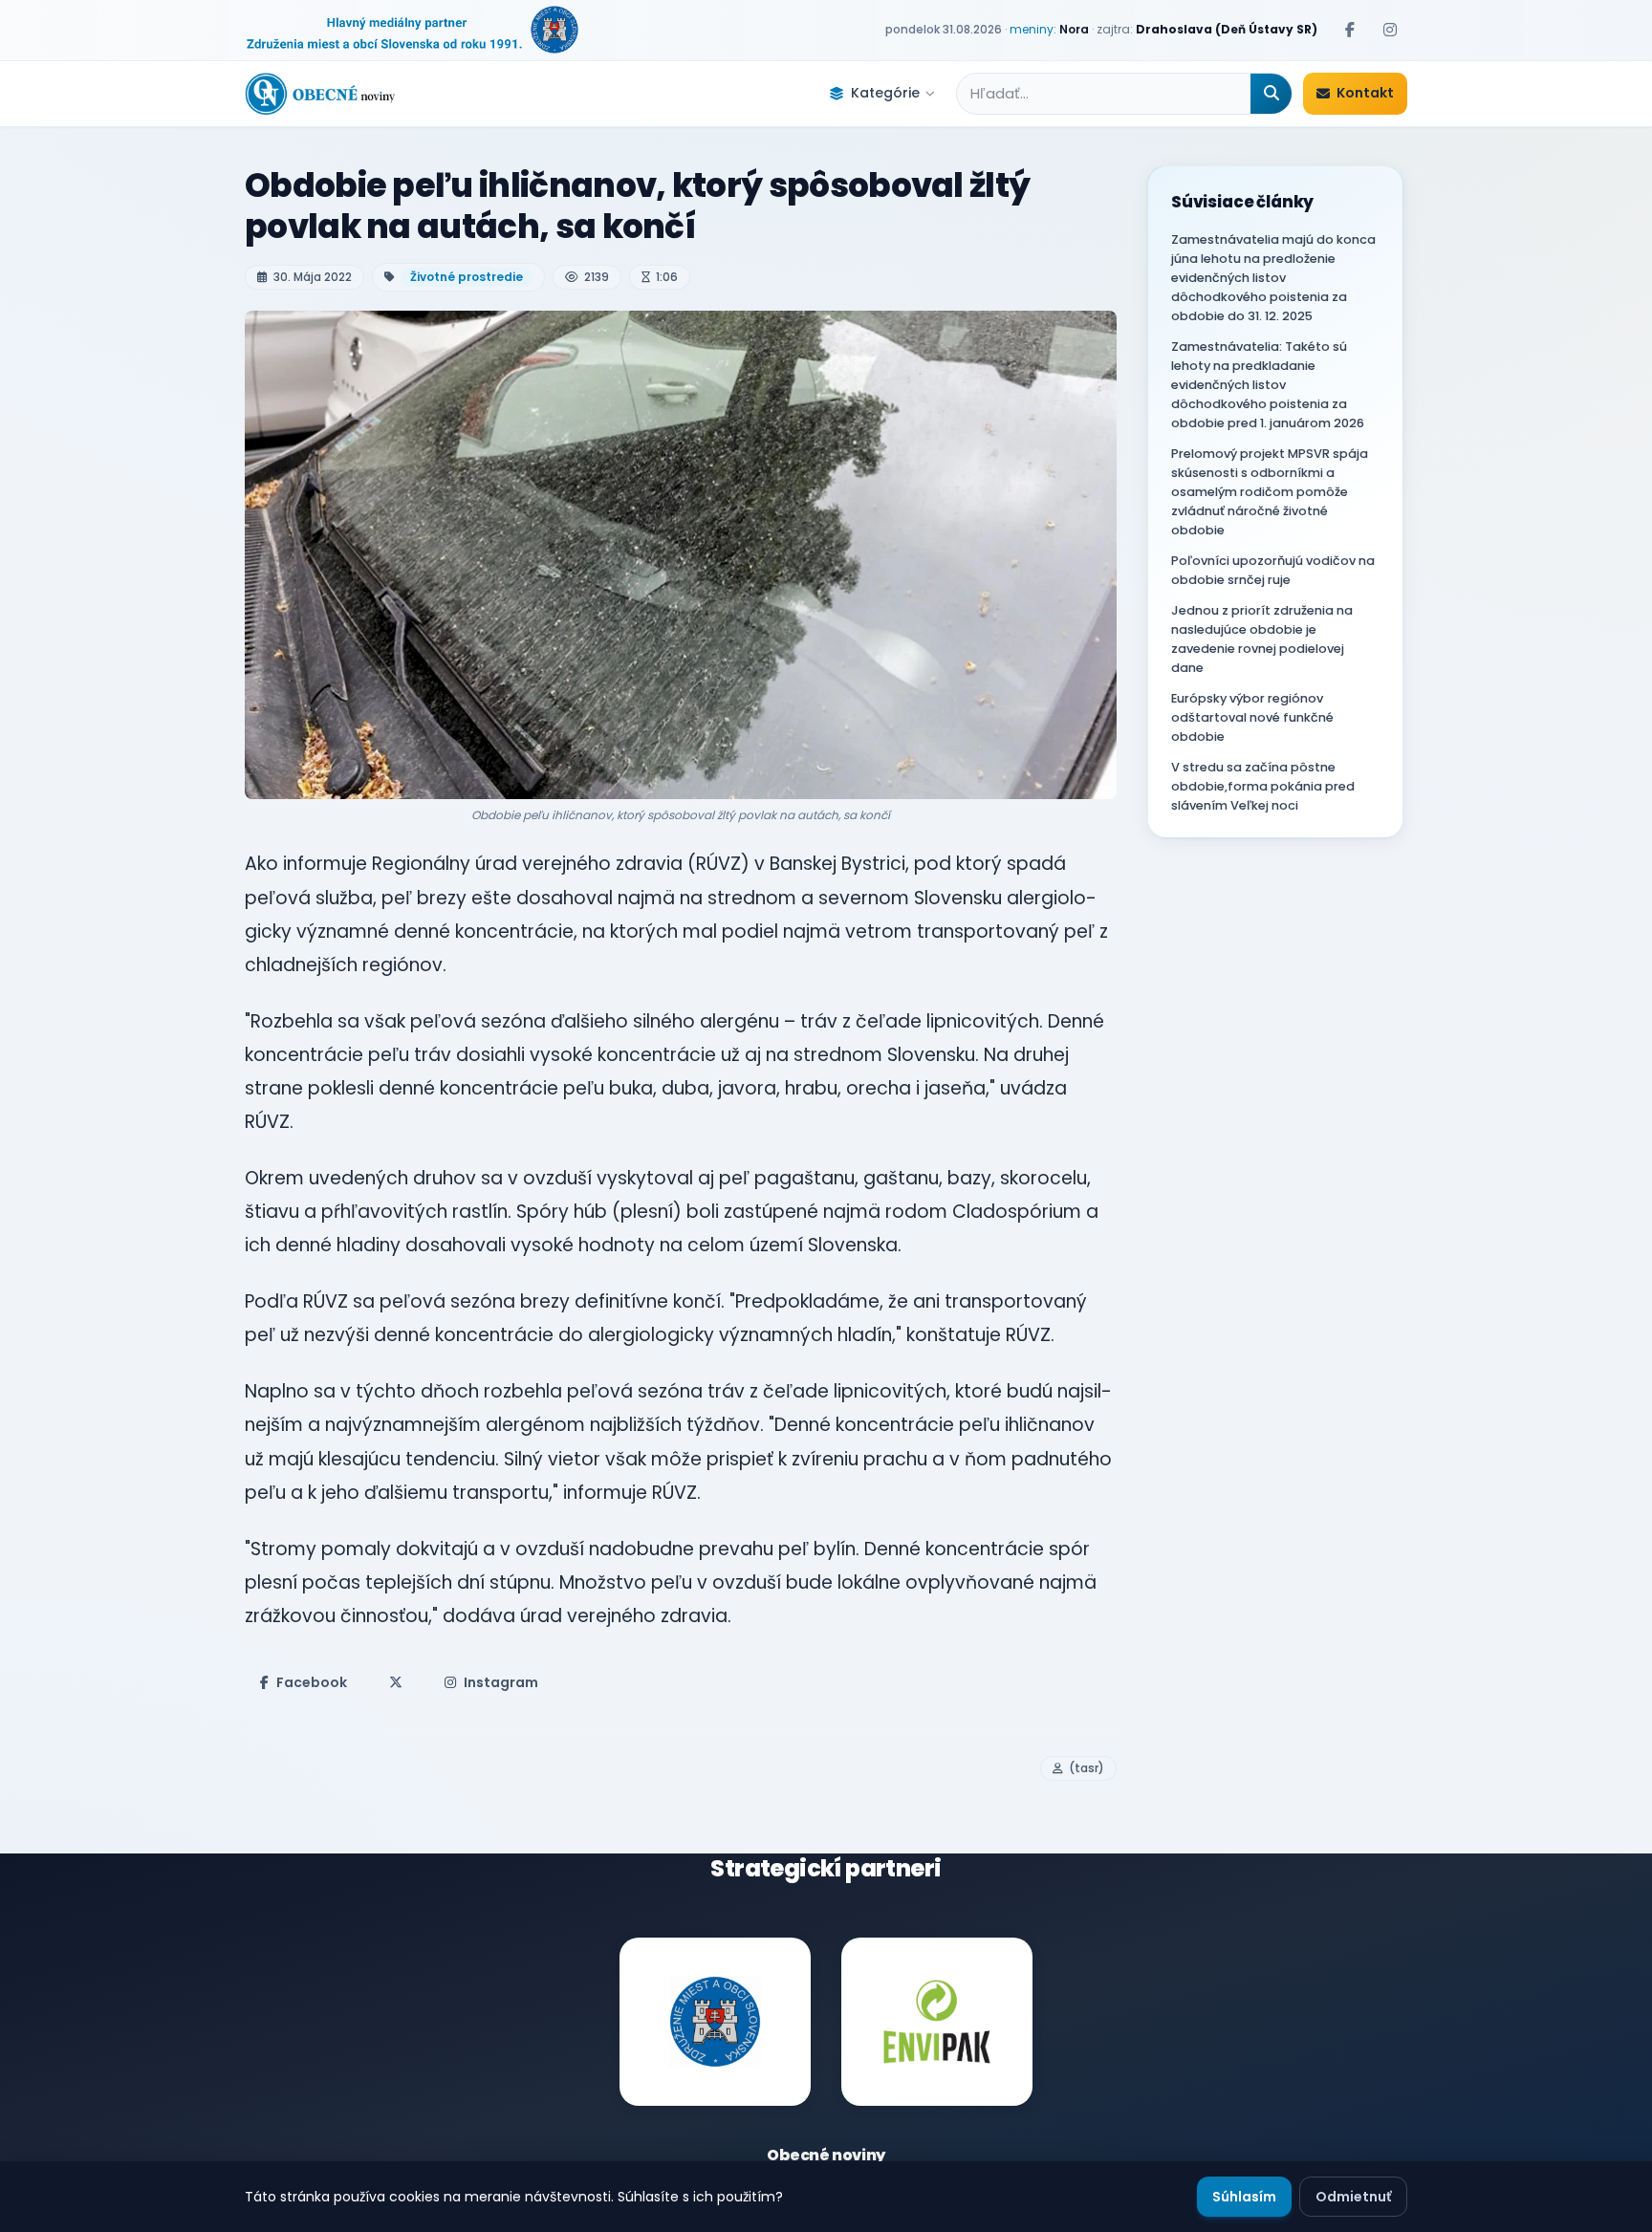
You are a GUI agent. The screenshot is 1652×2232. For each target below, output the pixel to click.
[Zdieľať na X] (396, 1682)
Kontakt (1365, 93)
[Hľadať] (1271, 94)
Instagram (501, 1682)
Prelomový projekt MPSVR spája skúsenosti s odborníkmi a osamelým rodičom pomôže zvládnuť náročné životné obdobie (1270, 492)
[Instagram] (1390, 30)
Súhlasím (1244, 2197)
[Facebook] (1350, 30)
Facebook (312, 1682)
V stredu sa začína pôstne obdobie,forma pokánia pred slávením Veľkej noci (1263, 786)
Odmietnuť (1353, 2197)
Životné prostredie (467, 277)
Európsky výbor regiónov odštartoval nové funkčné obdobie (1252, 717)
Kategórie (885, 93)
